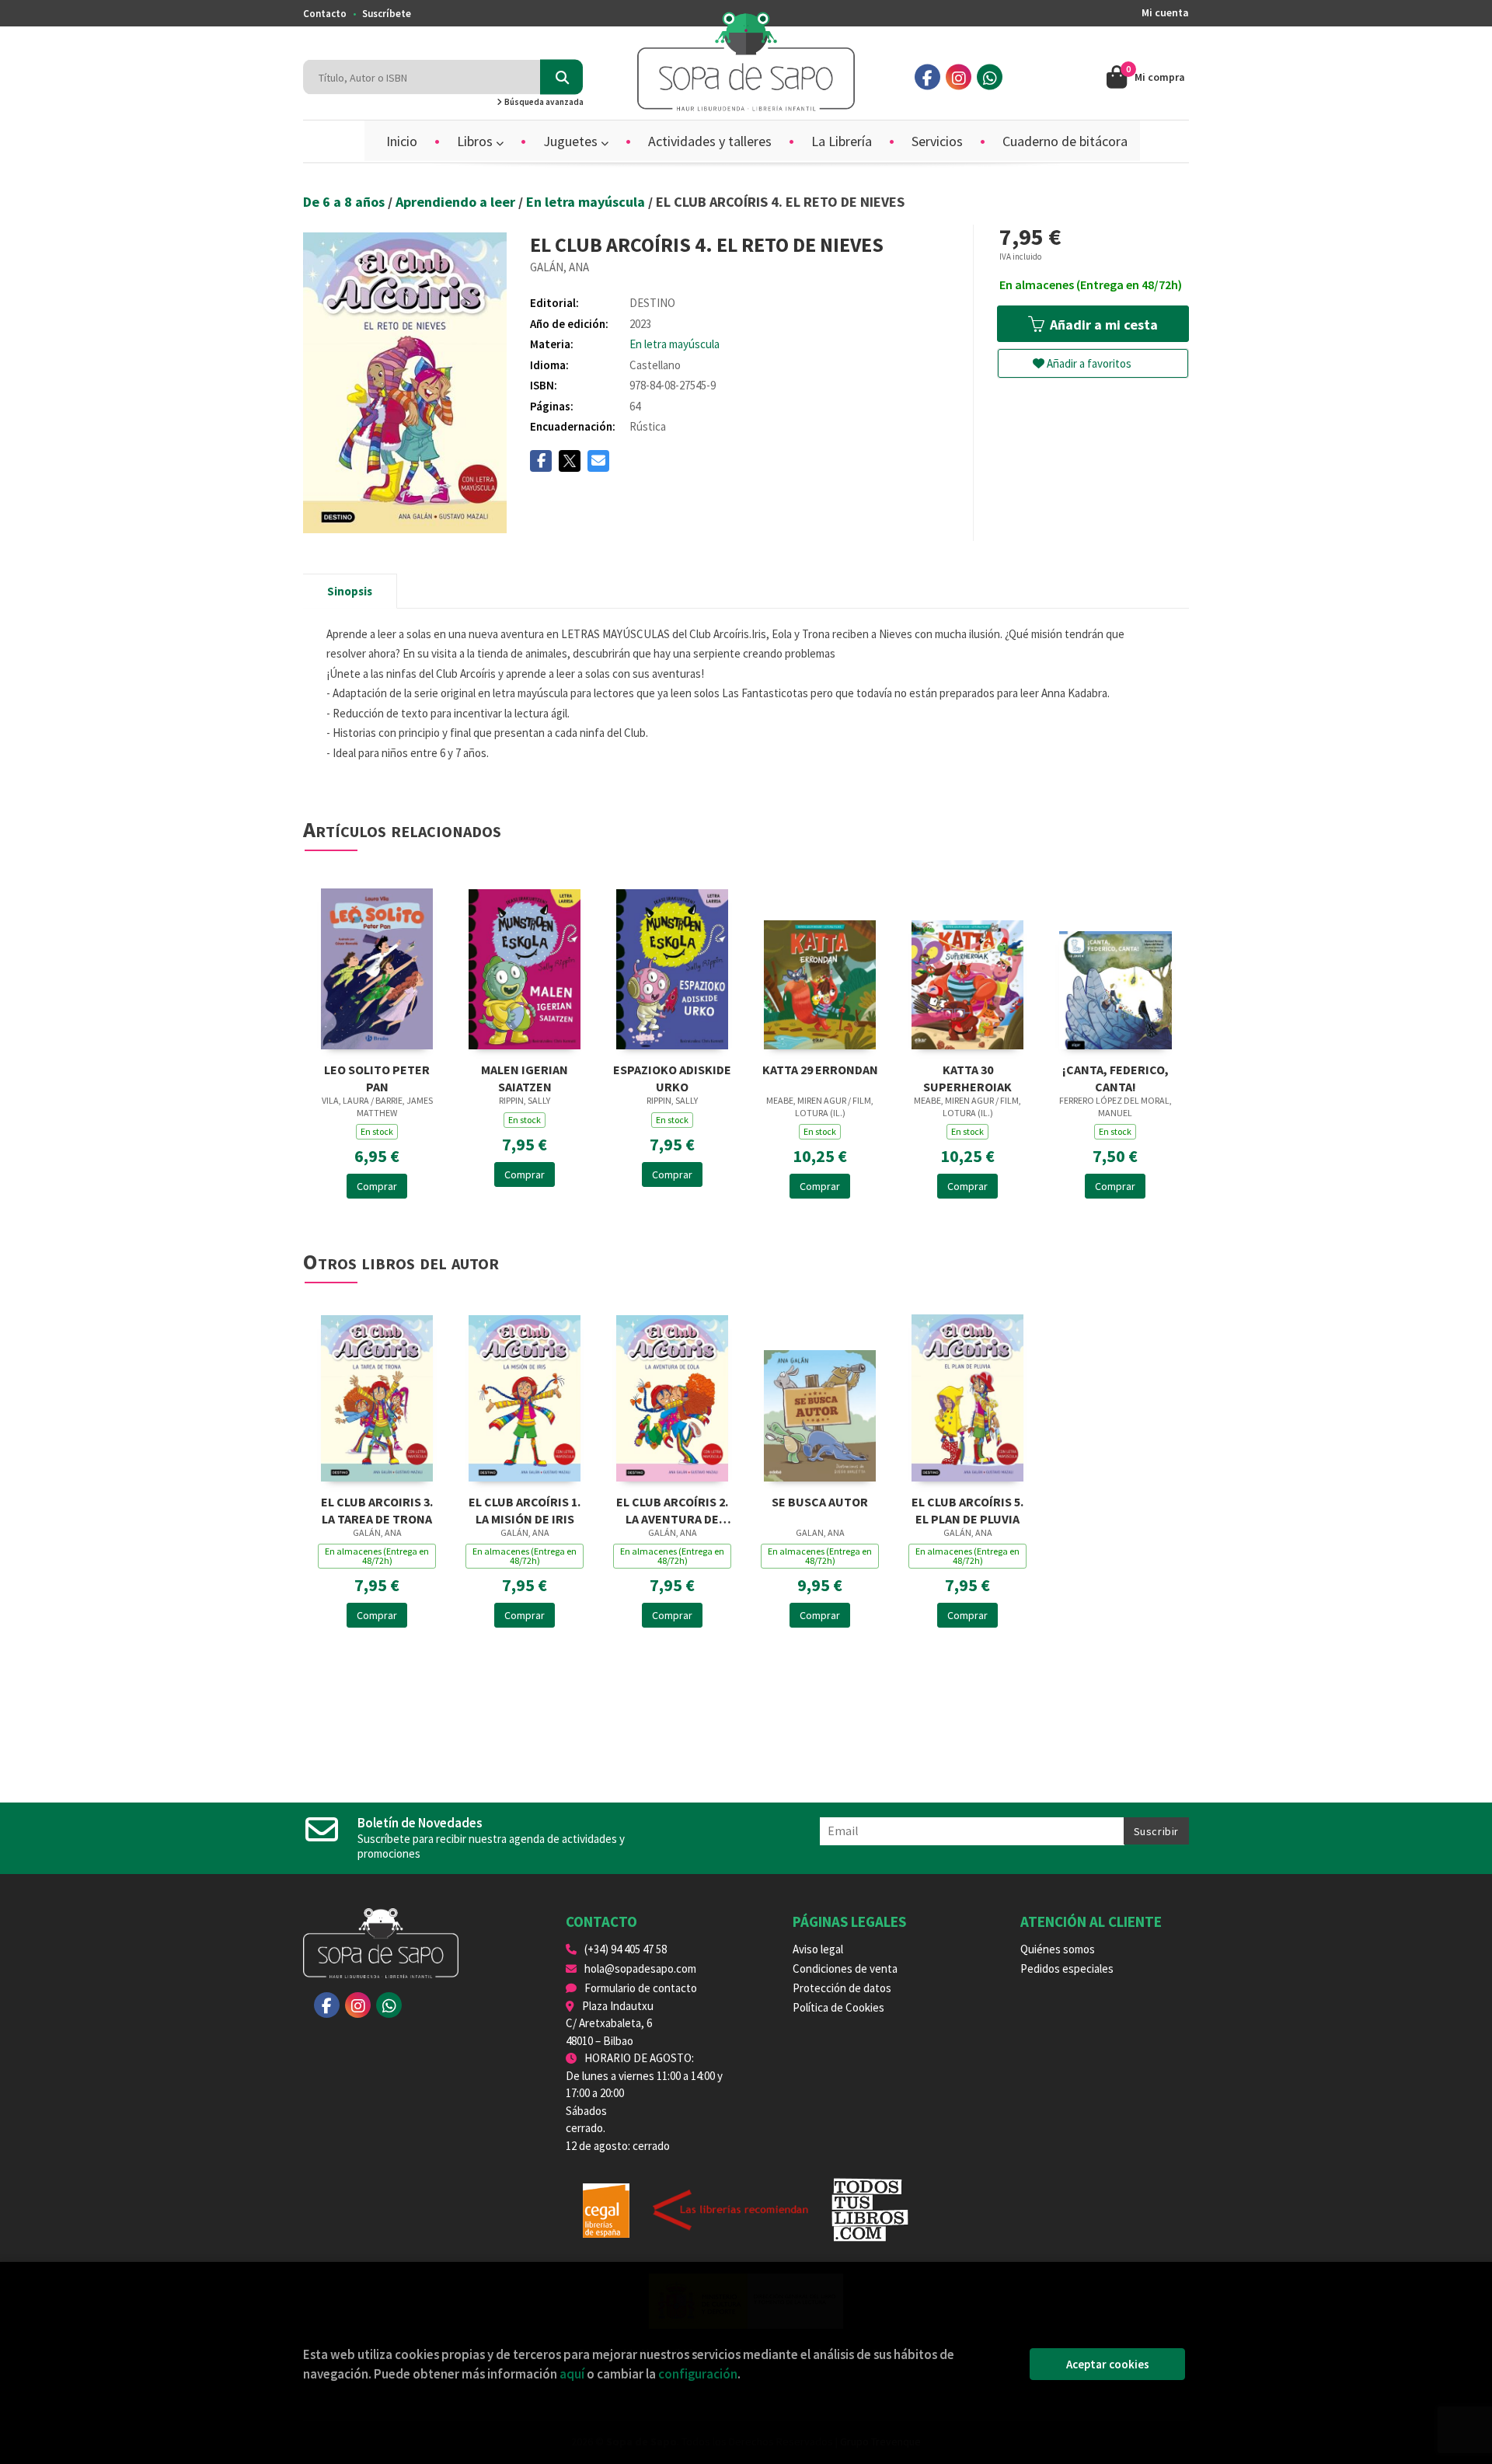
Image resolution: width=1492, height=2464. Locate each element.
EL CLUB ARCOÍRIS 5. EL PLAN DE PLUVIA (967, 1509)
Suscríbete (387, 14)
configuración (698, 2374)
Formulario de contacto (641, 1988)
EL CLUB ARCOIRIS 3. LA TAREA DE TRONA (377, 1509)
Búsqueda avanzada (543, 102)
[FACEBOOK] (927, 77)
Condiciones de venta (845, 1968)
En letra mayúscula (587, 202)
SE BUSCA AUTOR (820, 1502)
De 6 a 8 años (345, 202)
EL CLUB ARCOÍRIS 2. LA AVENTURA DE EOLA (672, 1509)
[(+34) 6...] (990, 77)
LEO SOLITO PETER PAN (377, 1077)
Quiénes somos (1058, 1949)
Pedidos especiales (1067, 1968)
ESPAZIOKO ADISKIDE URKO (672, 1077)
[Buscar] (561, 77)
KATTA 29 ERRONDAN (820, 1070)
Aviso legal (818, 1949)
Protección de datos (842, 1988)
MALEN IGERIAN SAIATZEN (525, 1077)
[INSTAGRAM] (959, 77)
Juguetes (572, 141)
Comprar (377, 1186)
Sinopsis (350, 591)
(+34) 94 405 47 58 (626, 1949)
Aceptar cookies (1108, 2364)
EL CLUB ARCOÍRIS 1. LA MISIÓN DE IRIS (525, 1509)
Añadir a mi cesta (1102, 325)
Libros (476, 141)
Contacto (325, 14)
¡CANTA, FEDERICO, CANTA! (1116, 1077)
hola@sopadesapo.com (640, 1968)
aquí (572, 2374)
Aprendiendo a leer (457, 202)
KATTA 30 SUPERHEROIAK (967, 1077)
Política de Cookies (838, 2007)
